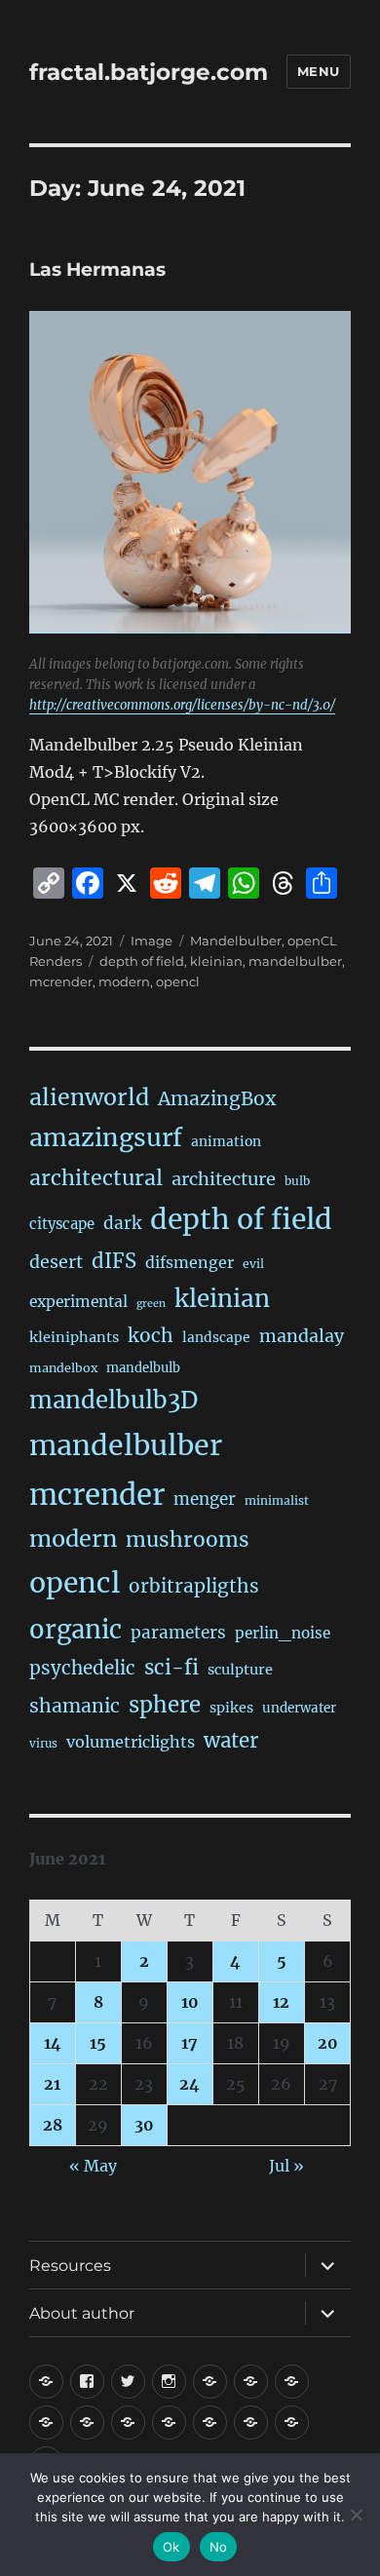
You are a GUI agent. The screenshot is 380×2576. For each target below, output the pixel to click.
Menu (319, 71)
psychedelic (82, 1668)
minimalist (277, 1500)
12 (281, 2002)
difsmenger (190, 1262)
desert (56, 1262)
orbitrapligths (194, 1586)
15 (98, 2043)
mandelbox (63, 1368)
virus (43, 1744)
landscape (216, 1337)
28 (53, 2125)
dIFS (114, 1261)
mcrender (61, 981)
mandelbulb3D (114, 1400)
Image (152, 941)
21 (52, 2084)
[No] (356, 2515)
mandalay (302, 1336)
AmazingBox (217, 1098)
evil (253, 1264)
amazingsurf (106, 1137)
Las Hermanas (97, 269)
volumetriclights (131, 1742)
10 (190, 2002)
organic (76, 1630)
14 (53, 2043)
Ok (171, 2547)
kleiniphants (74, 1337)
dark (122, 1223)
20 (328, 2043)
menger (205, 1499)
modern (124, 981)
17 (190, 2043)
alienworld (89, 1097)
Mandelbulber (236, 941)
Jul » (286, 2166)
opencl (178, 981)
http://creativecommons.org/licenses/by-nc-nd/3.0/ (182, 705)
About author (82, 2313)
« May (93, 2166)
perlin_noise (283, 1633)
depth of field (142, 961)
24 (190, 2084)
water (231, 1741)
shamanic (75, 1706)
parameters (178, 1633)
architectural (96, 1178)
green (151, 1304)
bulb (297, 1181)
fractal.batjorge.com (149, 72)
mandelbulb (143, 1368)
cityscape (62, 1224)
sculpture (240, 1670)
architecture (224, 1179)
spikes (231, 1708)
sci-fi (171, 1668)
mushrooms (188, 1539)
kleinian (216, 961)
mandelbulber (295, 961)
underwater (299, 1708)
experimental (78, 1302)
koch (151, 1335)
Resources (70, 2266)
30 (144, 2125)
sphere (165, 1705)
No (219, 2547)
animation (226, 1141)
